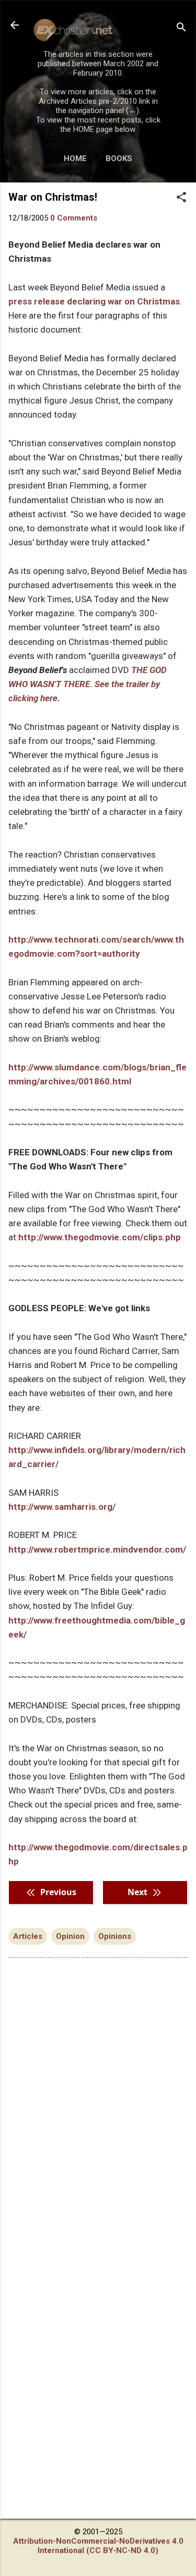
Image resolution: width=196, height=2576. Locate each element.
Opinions (115, 1936)
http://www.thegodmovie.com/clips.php (100, 1237)
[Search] (181, 28)
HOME (75, 158)
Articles (28, 1936)
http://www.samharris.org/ (62, 1507)
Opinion (70, 1936)
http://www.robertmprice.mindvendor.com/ (97, 1549)
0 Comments (74, 218)
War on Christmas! (53, 197)
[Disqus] (98, 2098)
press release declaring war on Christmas (94, 301)
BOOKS (119, 158)
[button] (181, 198)
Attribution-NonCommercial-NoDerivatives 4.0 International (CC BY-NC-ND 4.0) (98, 2546)
